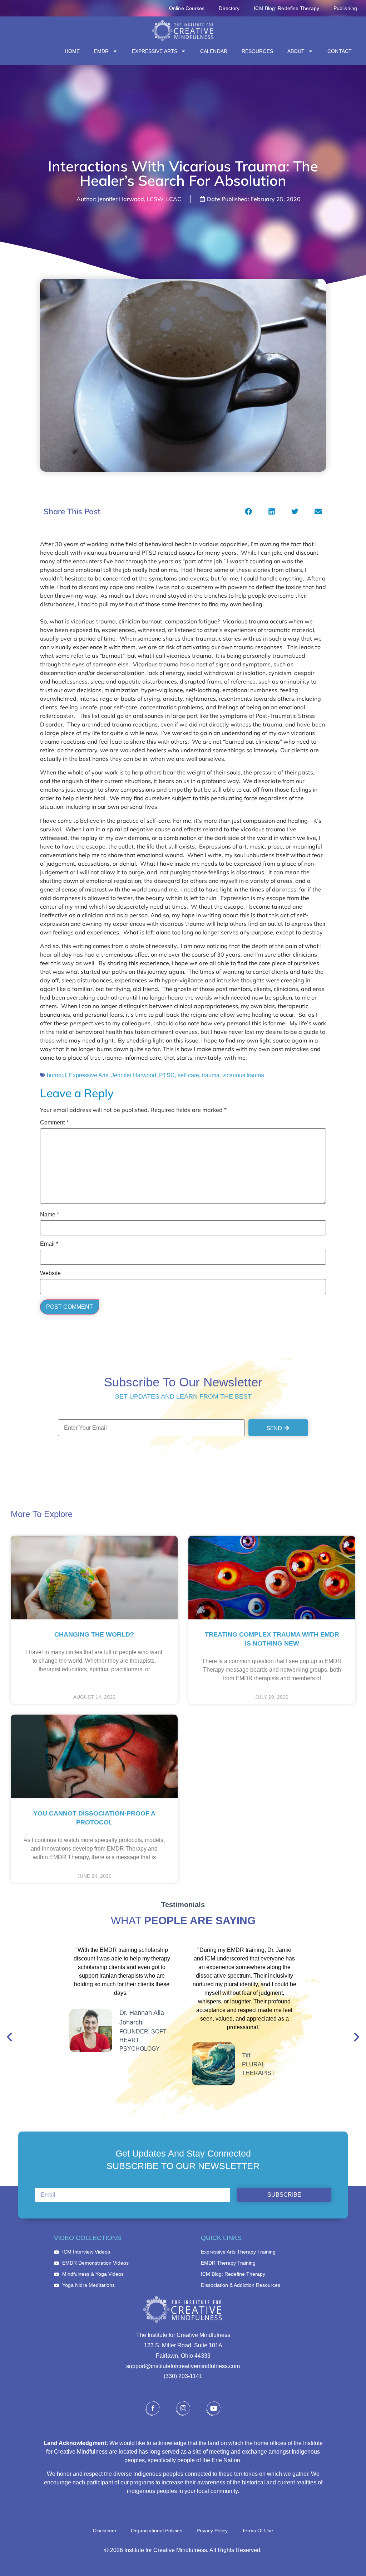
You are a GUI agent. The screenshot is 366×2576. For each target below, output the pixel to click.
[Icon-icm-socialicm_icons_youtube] (213, 2409)
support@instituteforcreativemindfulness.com (183, 2366)
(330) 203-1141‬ (183, 2376)
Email (49, 1244)
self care (188, 1075)
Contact (340, 51)
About (296, 51)
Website (50, 1273)
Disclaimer (105, 2531)
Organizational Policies (157, 2531)
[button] (248, 512)
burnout (56, 1075)
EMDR (101, 51)
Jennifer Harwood (134, 1075)
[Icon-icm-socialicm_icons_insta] (183, 2409)
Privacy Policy (212, 2531)
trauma (211, 1075)
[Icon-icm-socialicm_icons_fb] (153, 2409)
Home (72, 51)
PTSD (167, 1075)
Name (50, 1215)
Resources (257, 51)
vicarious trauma (243, 1075)
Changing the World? (94, 1634)
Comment (54, 1123)
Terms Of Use (258, 2531)
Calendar (214, 51)
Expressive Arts (155, 51)
